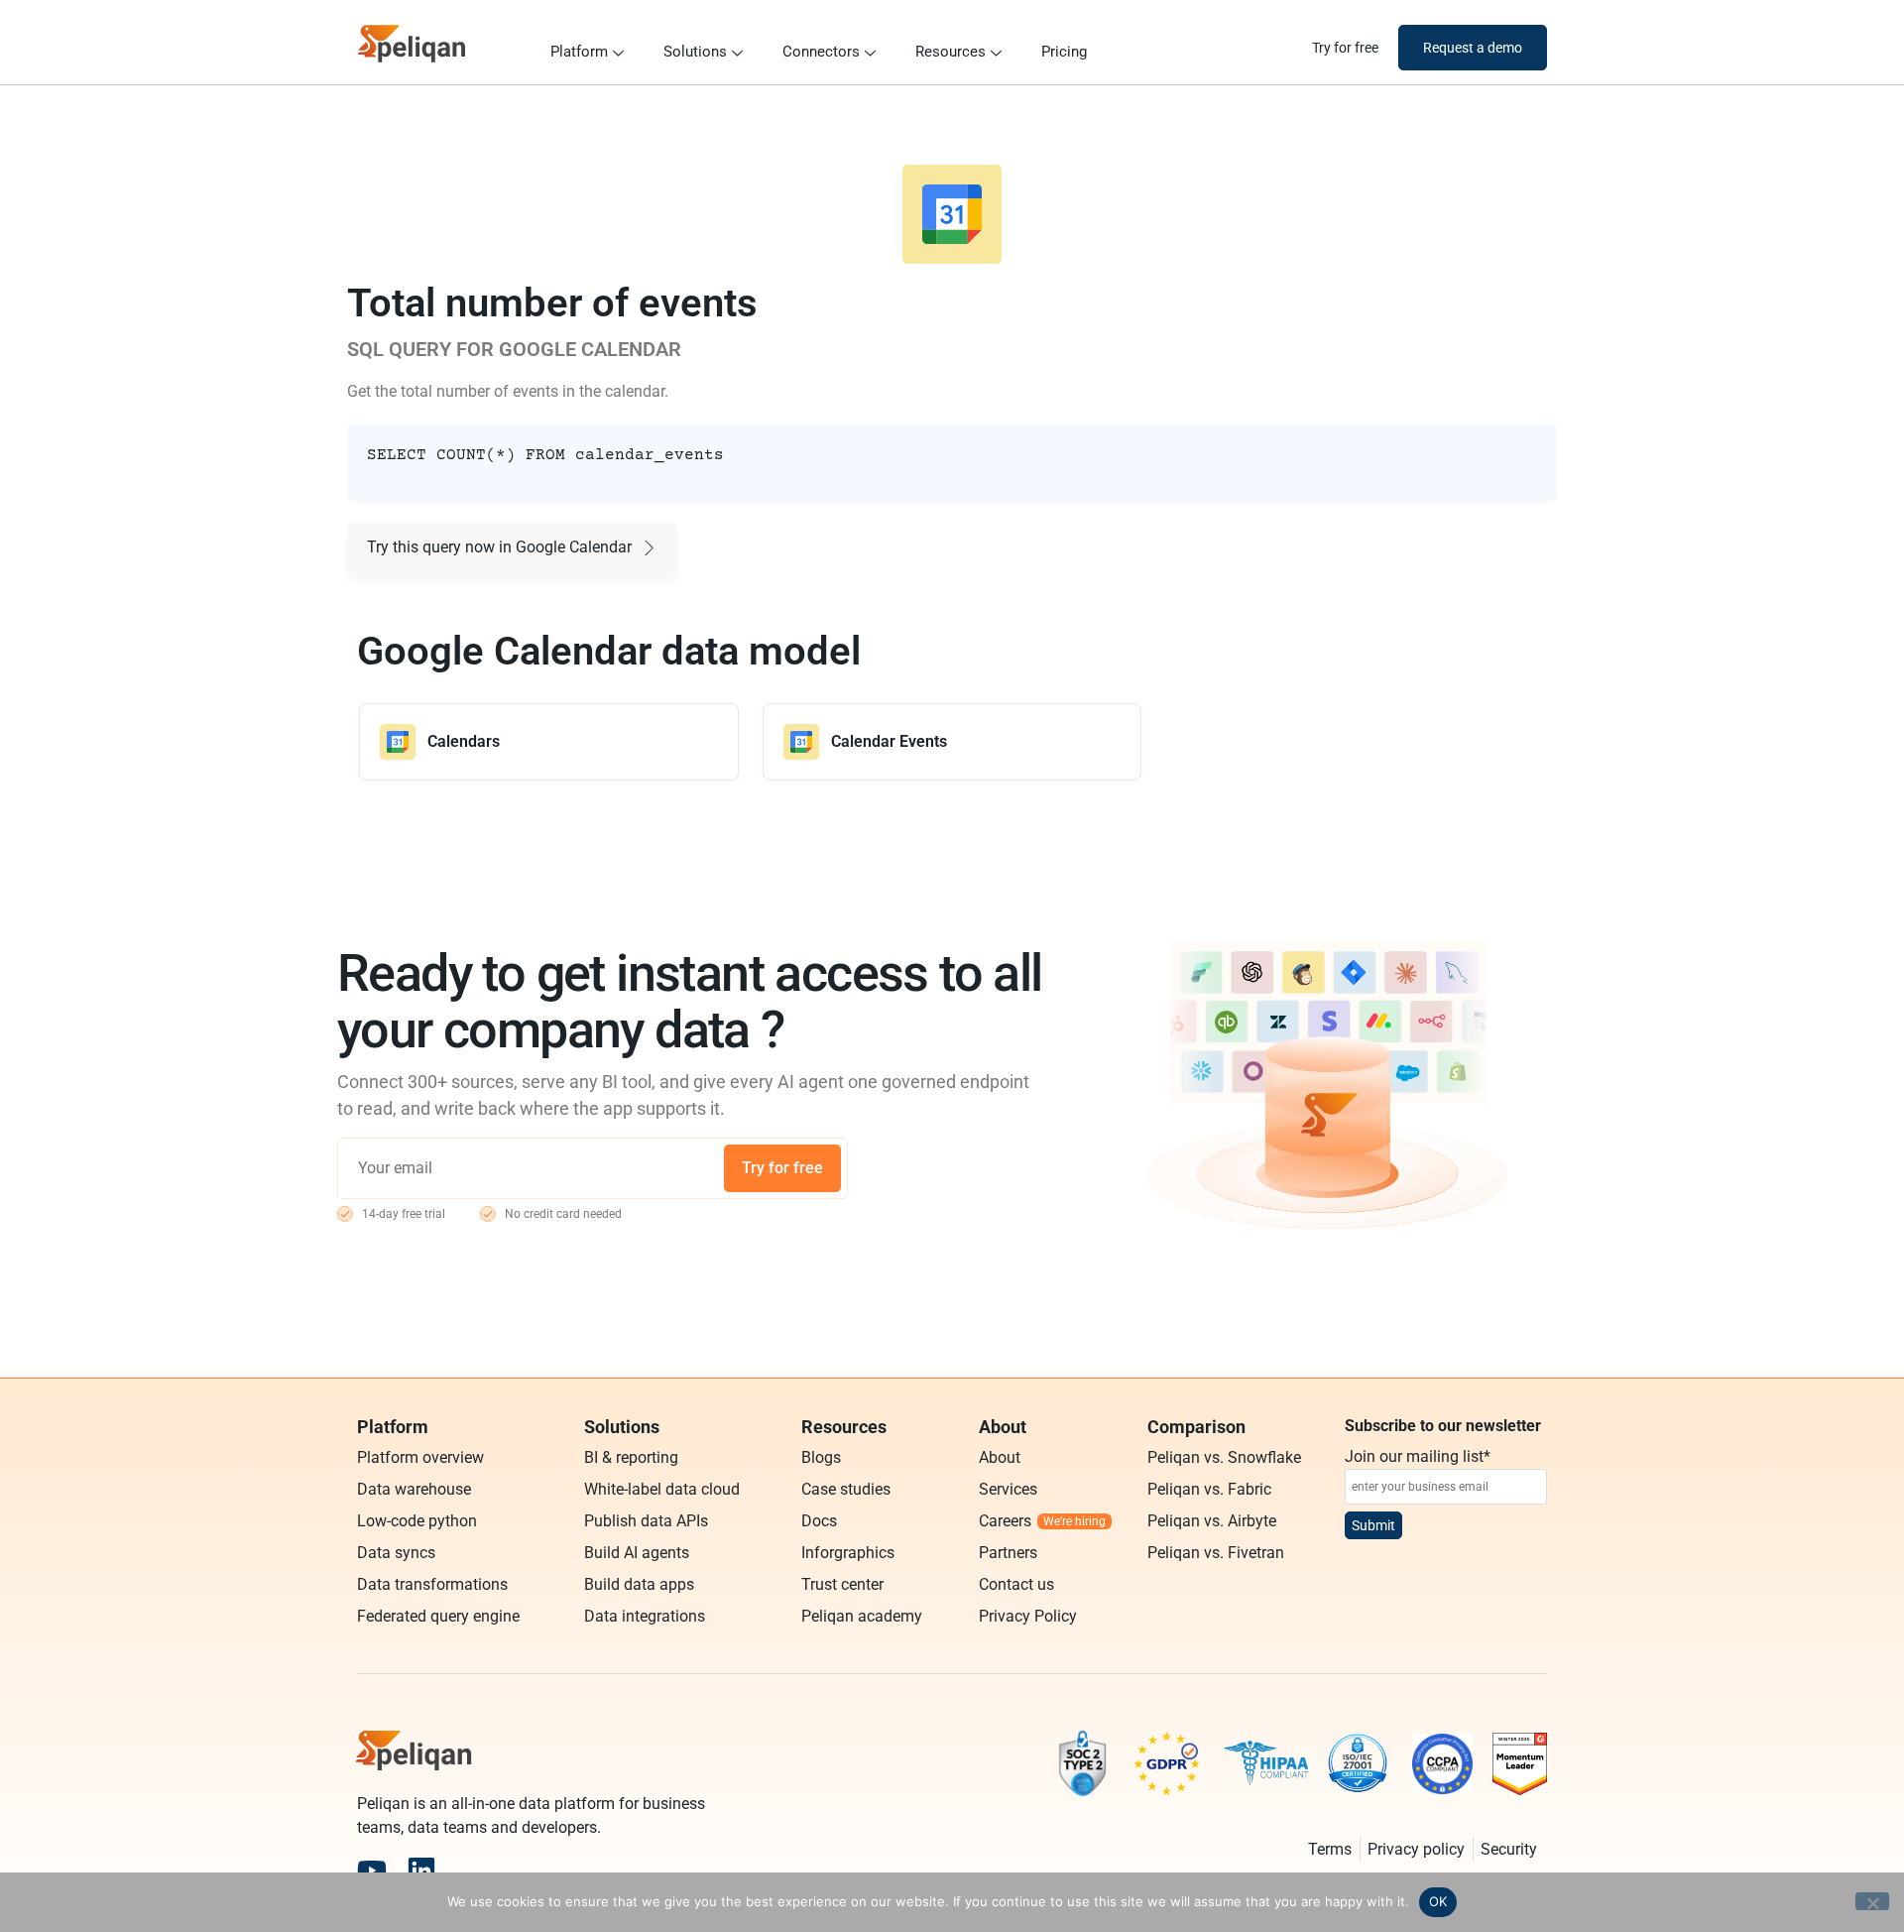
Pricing (1064, 52)
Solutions (695, 52)
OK (1438, 1901)
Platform (579, 52)
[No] (1872, 1901)
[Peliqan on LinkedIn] (421, 1871)
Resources (951, 52)
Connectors (821, 52)
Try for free (782, 1168)
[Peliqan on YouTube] (372, 1871)
